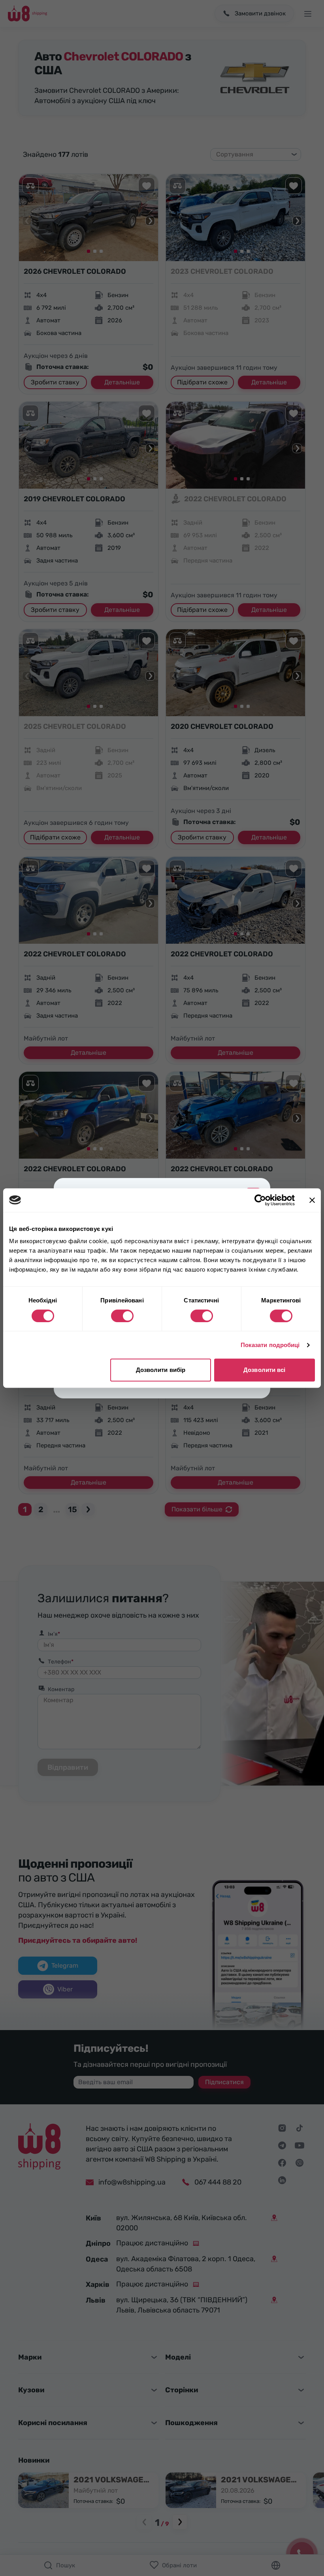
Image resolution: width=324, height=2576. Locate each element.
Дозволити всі (264, 1370)
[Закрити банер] (312, 1200)
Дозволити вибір (161, 1370)
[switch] (122, 1316)
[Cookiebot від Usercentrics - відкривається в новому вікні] (260, 1200)
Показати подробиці (270, 1345)
